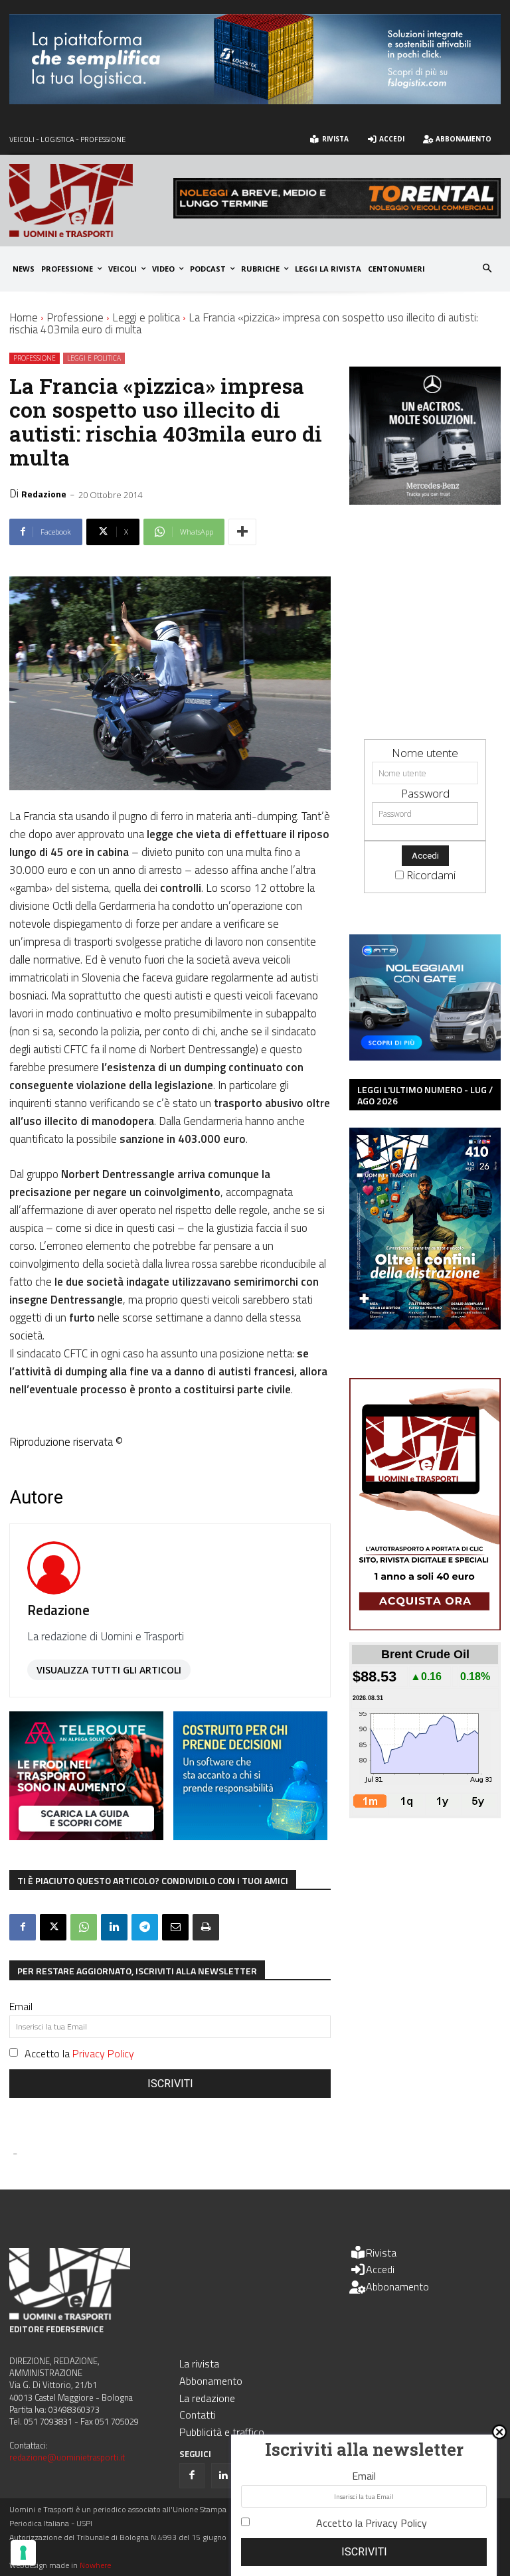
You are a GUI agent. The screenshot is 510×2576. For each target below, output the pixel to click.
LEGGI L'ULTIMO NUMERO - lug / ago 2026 (425, 1095)
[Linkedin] (114, 1927)
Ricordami (431, 875)
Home (24, 317)
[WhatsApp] (84, 1927)
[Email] (175, 1927)
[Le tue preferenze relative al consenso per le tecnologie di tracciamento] (23, 2553)
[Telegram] (145, 1927)
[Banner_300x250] (425, 1056)
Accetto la (79, 2053)
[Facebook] (23, 1927)
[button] (488, 269)
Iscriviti (170, 2084)
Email (21, 2006)
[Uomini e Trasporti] (91, 201)
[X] (53, 1927)
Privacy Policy (103, 2053)
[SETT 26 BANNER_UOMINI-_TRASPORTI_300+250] (250, 1836)
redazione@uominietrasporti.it (67, 2457)
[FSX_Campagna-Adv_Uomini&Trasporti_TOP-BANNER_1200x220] (255, 100)
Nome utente (425, 753)
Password (425, 793)
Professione (75, 317)
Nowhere (95, 2565)
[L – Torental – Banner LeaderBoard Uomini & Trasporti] (337, 214)
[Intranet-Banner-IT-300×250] (86, 1836)
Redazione (44, 494)
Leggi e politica (146, 317)
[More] (242, 532)
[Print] (206, 1927)
